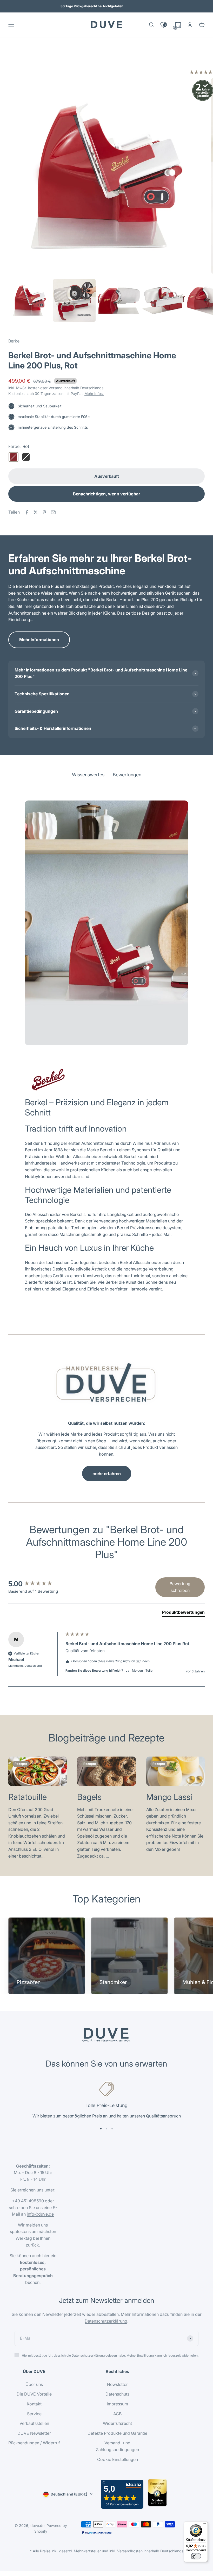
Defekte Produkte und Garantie (117, 2433)
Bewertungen (127, 60)
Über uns (34, 2384)
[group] (36, 1584)
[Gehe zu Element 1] (30, 301)
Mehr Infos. (94, 394)
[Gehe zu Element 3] (119, 301)
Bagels (89, 1797)
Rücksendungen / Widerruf (34, 2443)
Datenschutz (118, 2394)
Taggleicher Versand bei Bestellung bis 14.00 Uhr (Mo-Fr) (92, 6)
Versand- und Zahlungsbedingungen (117, 2446)
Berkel (14, 341)
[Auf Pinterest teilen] (44, 512)
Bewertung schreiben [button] (180, 1587)
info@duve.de (40, 2214)
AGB (117, 2414)
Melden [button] (137, 1670)
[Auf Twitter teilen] (36, 512)
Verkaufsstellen (34, 2423)
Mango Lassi (169, 1797)
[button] (201, 73)
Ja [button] (128, 1670)
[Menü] (205, 2525)
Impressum (117, 2404)
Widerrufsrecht (117, 2423)
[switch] (196, 2556)
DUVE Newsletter (34, 2433)
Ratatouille (28, 1797)
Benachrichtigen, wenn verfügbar (106, 494)
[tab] (183, 1613)
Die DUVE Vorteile (34, 2394)
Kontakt (34, 2404)
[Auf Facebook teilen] (27, 512)
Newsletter (117, 2384)
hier (46, 2256)
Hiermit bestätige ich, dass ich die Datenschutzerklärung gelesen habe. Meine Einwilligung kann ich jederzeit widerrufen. (110, 2355)
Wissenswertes (88, 60)
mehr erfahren (107, 1474)
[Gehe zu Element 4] (164, 301)
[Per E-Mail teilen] (53, 512)
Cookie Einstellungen (118, 2459)
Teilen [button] (150, 1670)
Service (34, 2414)
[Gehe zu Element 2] (74, 301)
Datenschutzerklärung (106, 2321)
